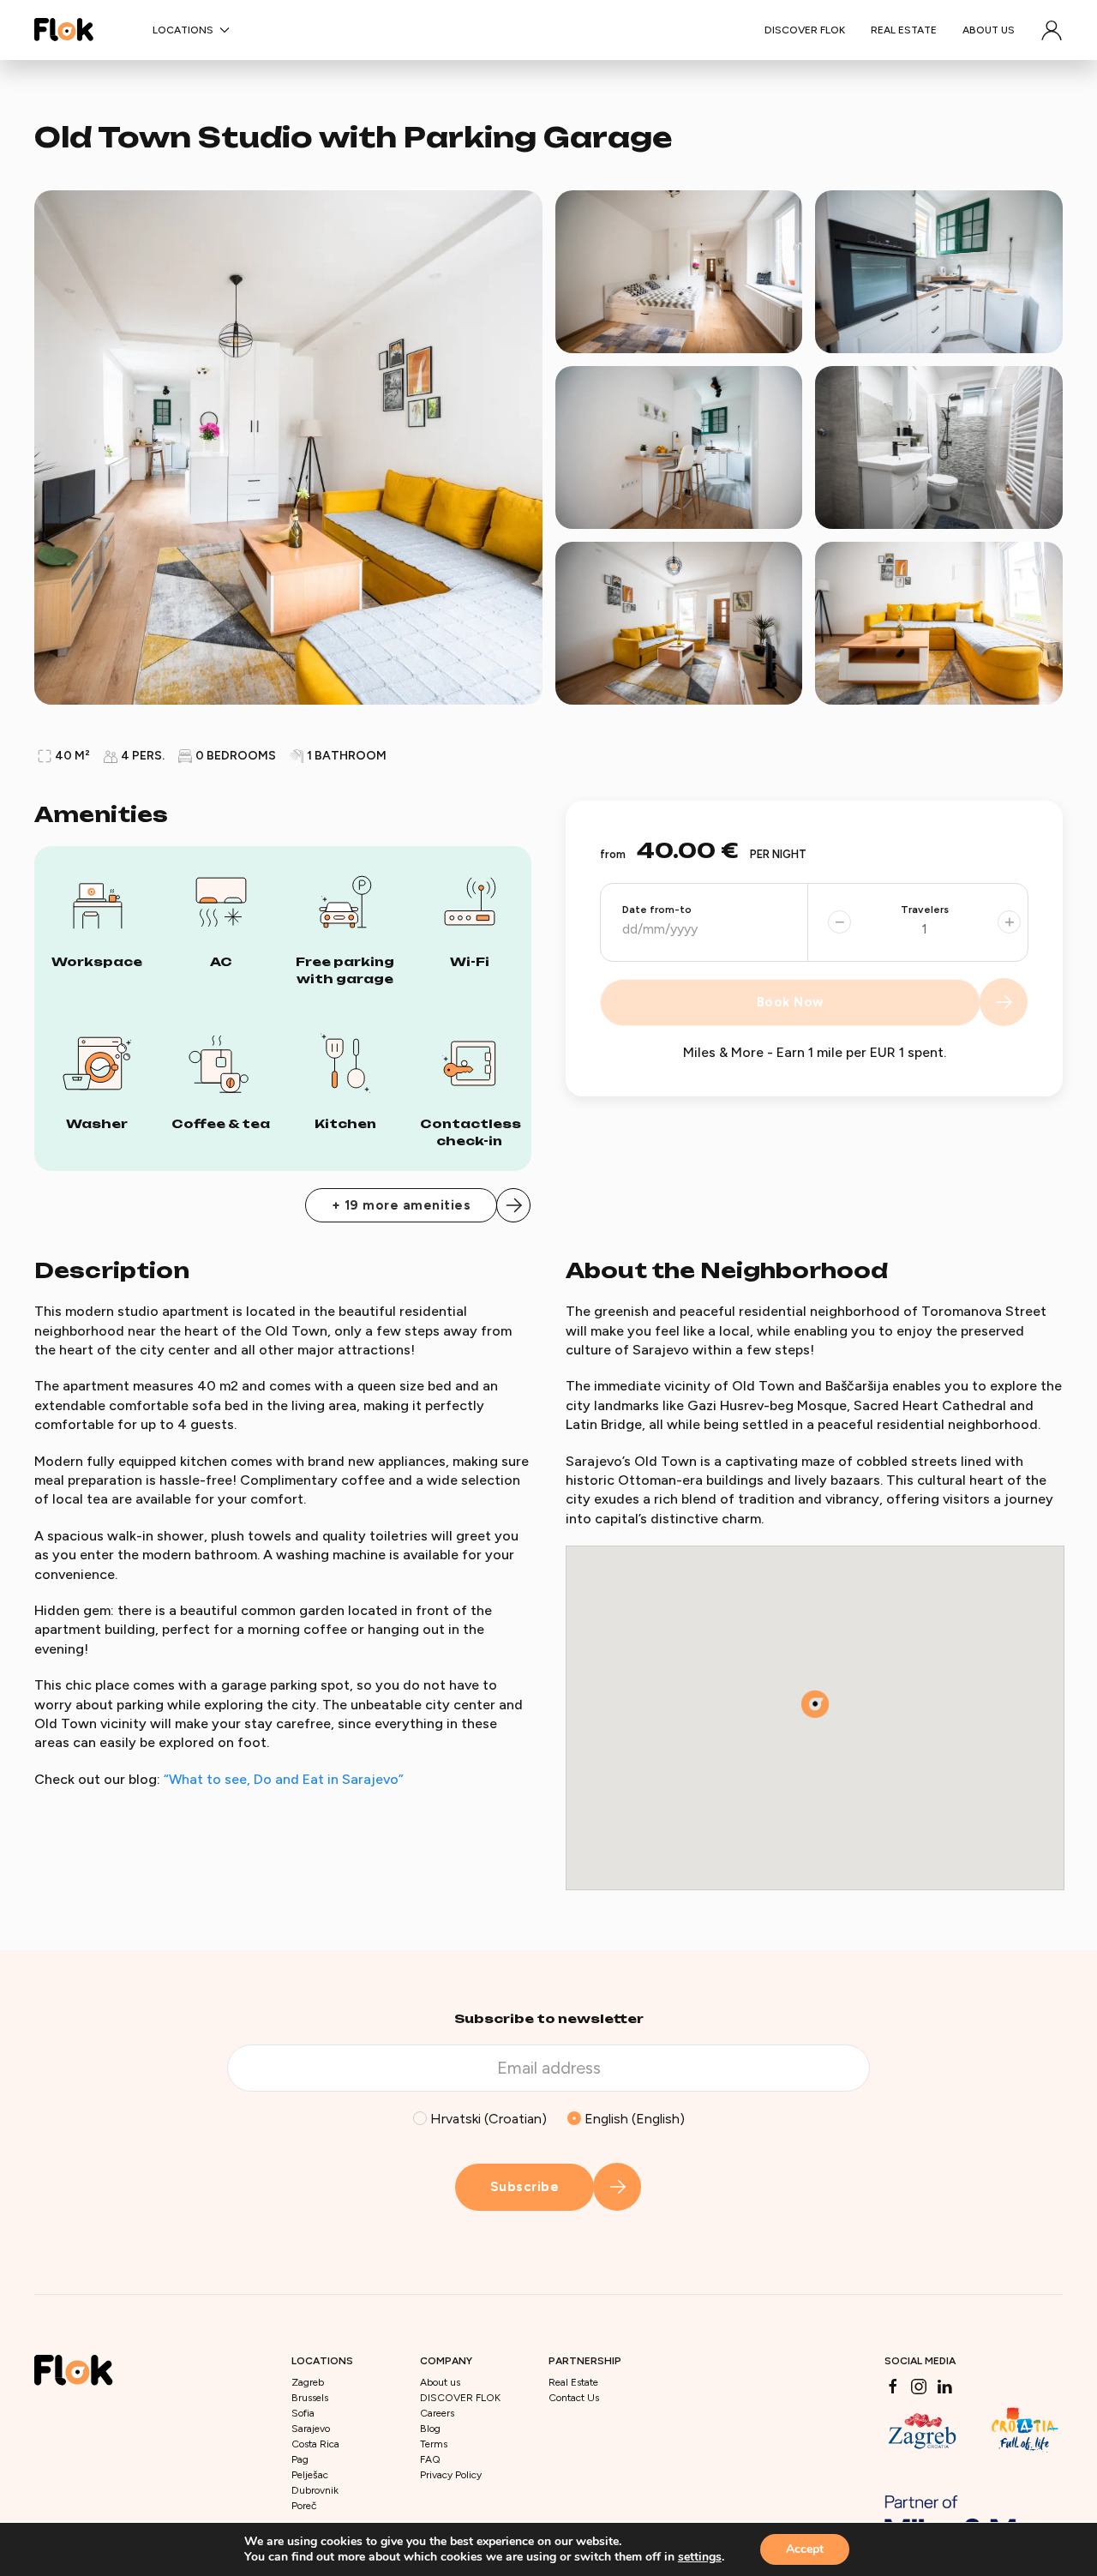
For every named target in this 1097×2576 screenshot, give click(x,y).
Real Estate (904, 30)
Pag (300, 2459)
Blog (430, 2429)
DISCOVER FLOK (805, 30)
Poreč (304, 2506)
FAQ (430, 2459)
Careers (437, 2413)
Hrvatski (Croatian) (487, 2119)
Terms (434, 2444)
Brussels (310, 2398)
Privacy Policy (451, 2475)
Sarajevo (311, 2429)
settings (700, 2557)
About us (989, 30)
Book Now (791, 1002)
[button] (1052, 30)
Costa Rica (315, 2444)
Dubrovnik (315, 2490)
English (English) (633, 2119)
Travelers (925, 910)
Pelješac (310, 2475)
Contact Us (574, 2398)
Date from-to (657, 910)
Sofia (303, 2413)
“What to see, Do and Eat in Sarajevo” (284, 1779)
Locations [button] (183, 30)
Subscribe (525, 2187)
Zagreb (308, 2382)
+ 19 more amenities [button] (402, 1205)
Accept (805, 2549)
